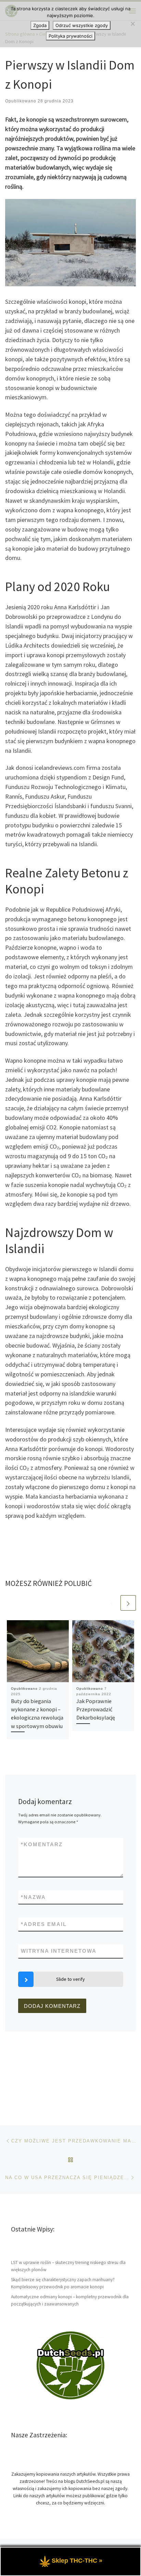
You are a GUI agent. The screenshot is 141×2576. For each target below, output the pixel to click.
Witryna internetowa (59, 1951)
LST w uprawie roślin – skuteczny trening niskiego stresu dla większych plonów (68, 2266)
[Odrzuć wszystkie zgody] (132, 24)
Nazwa (33, 1897)
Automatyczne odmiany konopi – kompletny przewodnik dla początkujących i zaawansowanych (70, 2300)
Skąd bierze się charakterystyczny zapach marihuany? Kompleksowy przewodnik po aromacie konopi (63, 2283)
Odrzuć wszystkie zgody (82, 25)
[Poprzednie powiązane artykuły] (112, 1603)
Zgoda (40, 25)
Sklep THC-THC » (77, 2561)
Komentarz (42, 1844)
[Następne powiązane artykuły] (128, 1603)
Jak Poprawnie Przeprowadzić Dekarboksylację (96, 1709)
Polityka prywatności (70, 36)
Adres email (44, 1924)
